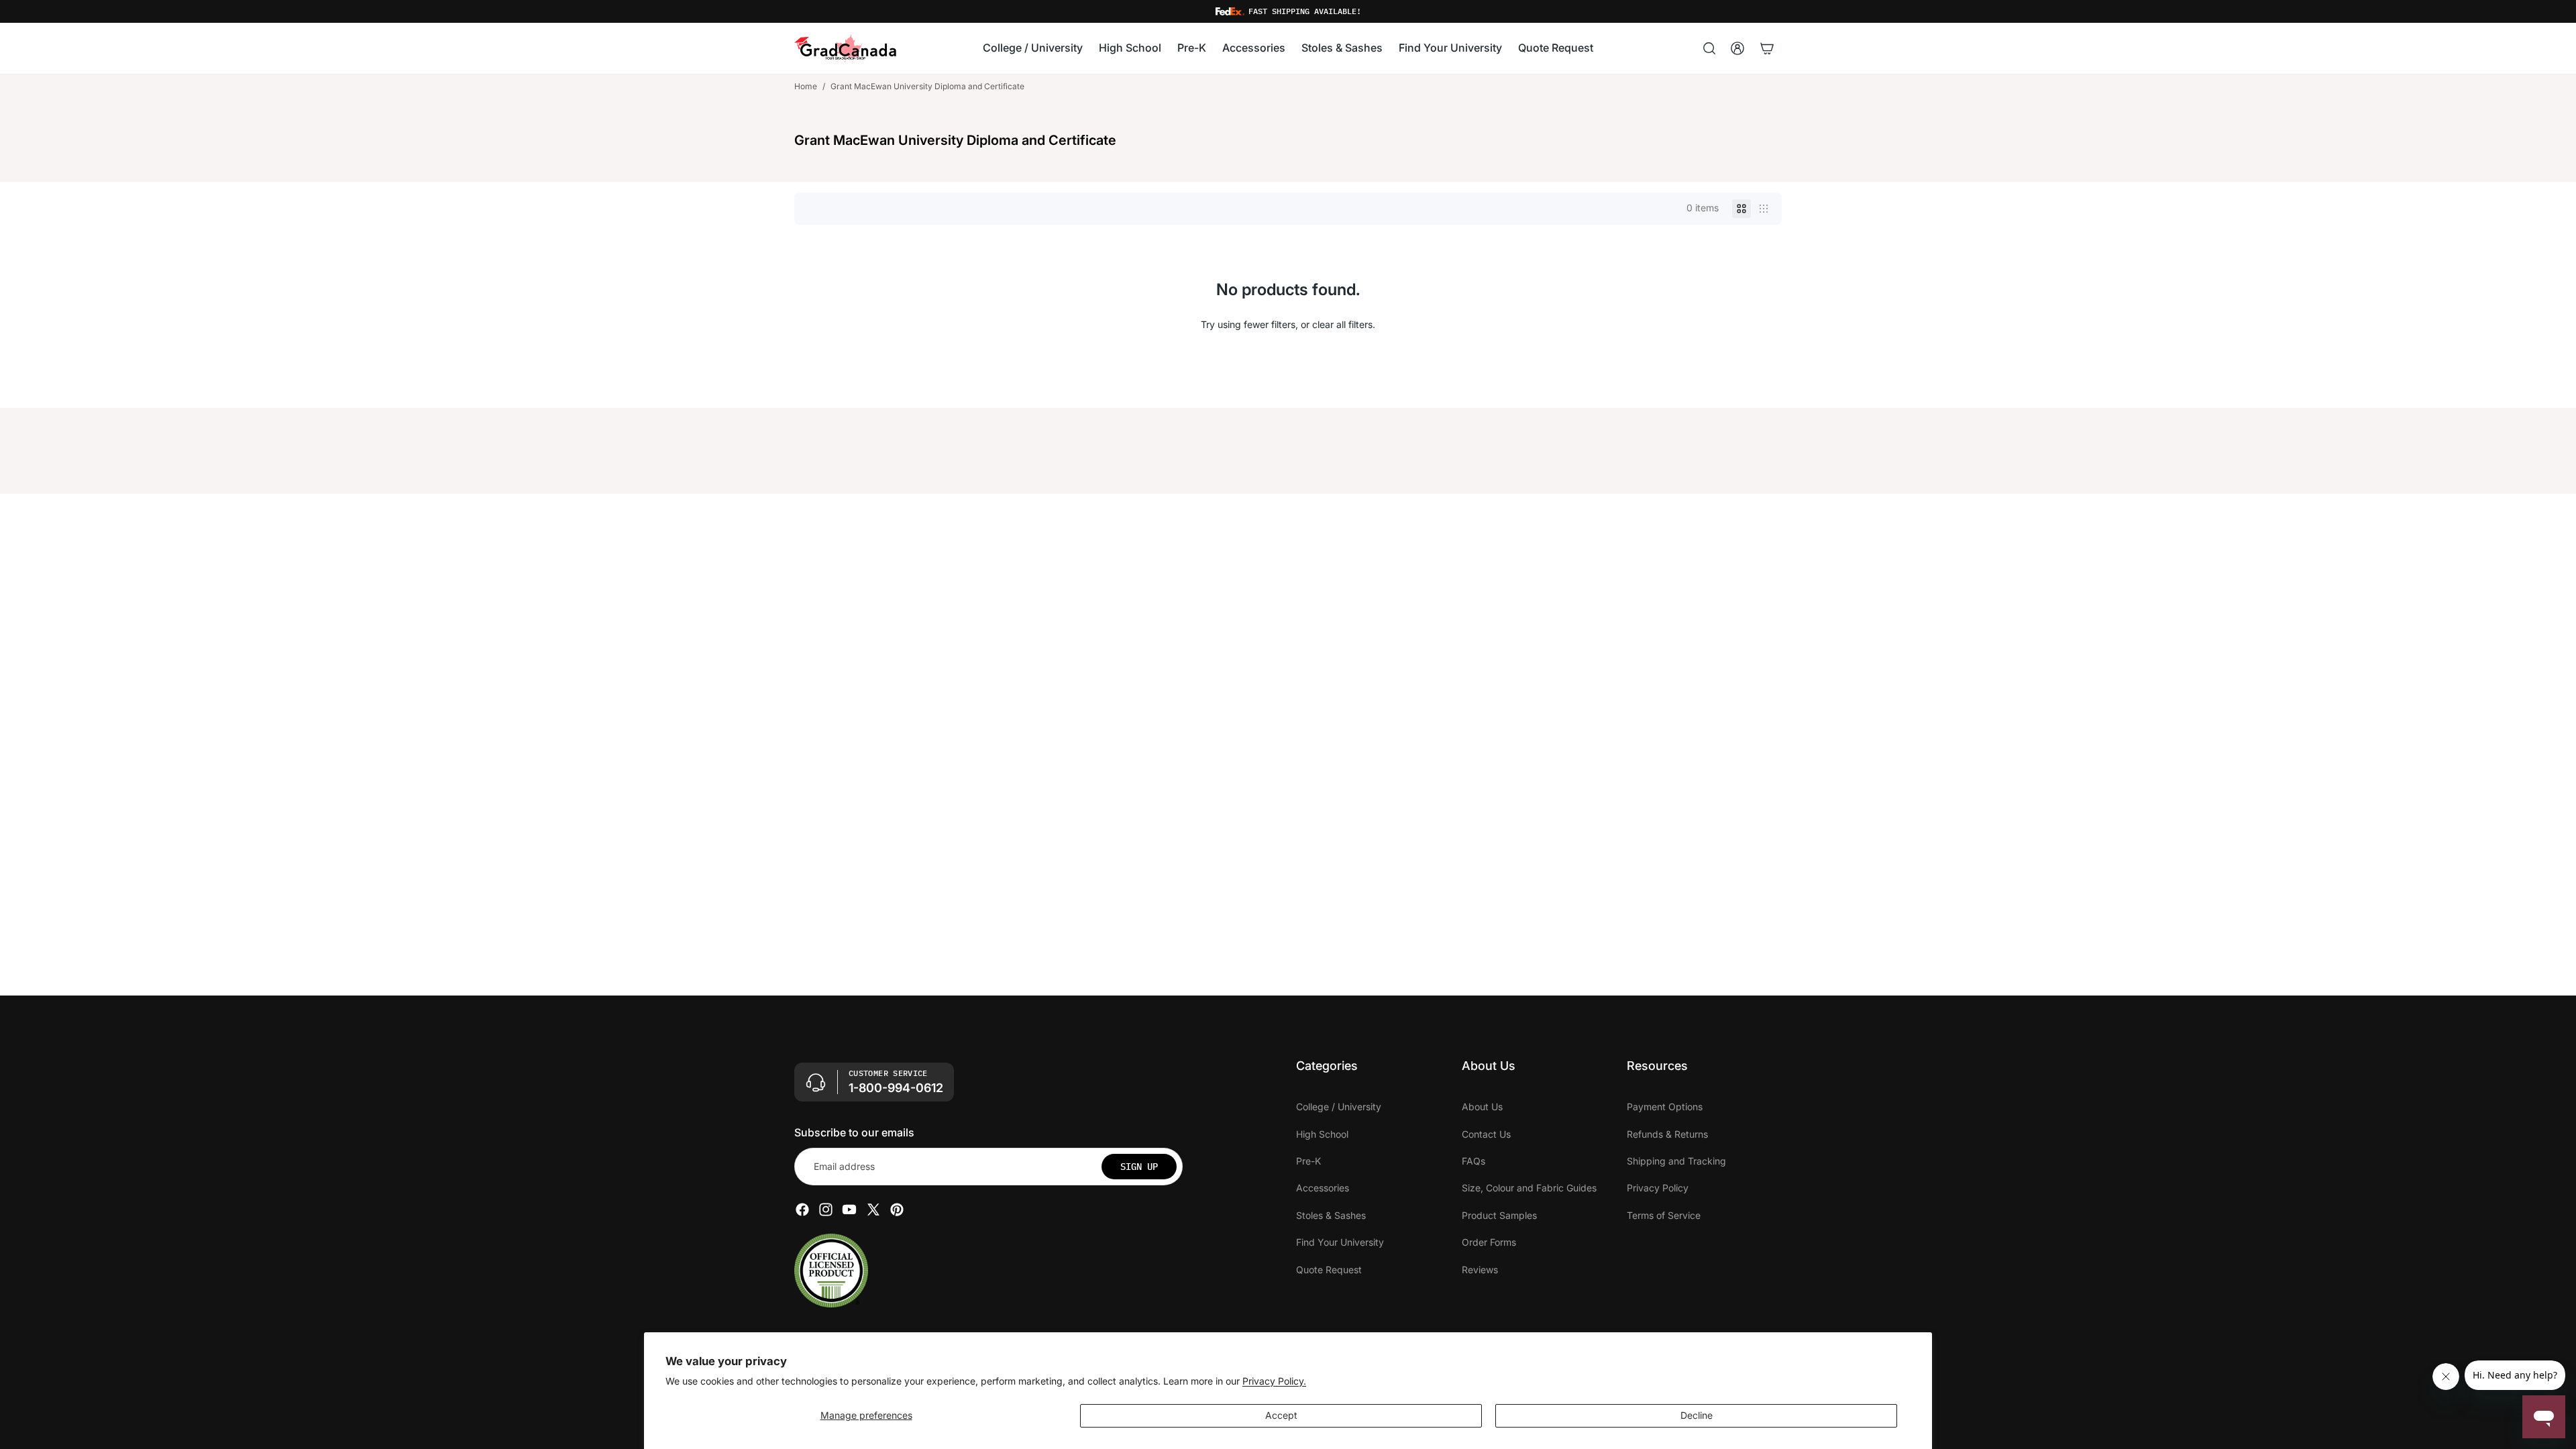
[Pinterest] (897, 1210)
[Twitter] (873, 1210)
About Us (1482, 1107)
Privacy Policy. (1274, 1381)
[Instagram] (826, 1210)
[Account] (1737, 48)
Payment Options (1665, 1107)
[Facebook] (802, 1210)
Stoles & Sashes (1331, 1215)
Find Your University (1340, 1242)
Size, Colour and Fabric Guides (1529, 1188)
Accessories (1323, 1188)
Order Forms (1489, 1242)
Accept (1281, 1415)
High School (1322, 1133)
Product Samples (1499, 1215)
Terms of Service (1664, 1215)
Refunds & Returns (1667, 1133)
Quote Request (1329, 1269)
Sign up (1139, 1166)
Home (806, 86)
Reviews (1480, 1269)
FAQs (1473, 1161)
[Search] (1709, 48)
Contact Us (1486, 1133)
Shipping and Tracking (1676, 1161)
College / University (1339, 1107)
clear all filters (1342, 324)
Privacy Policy (1658, 1188)
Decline (1697, 1415)
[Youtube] (849, 1210)
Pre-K (1308, 1161)
